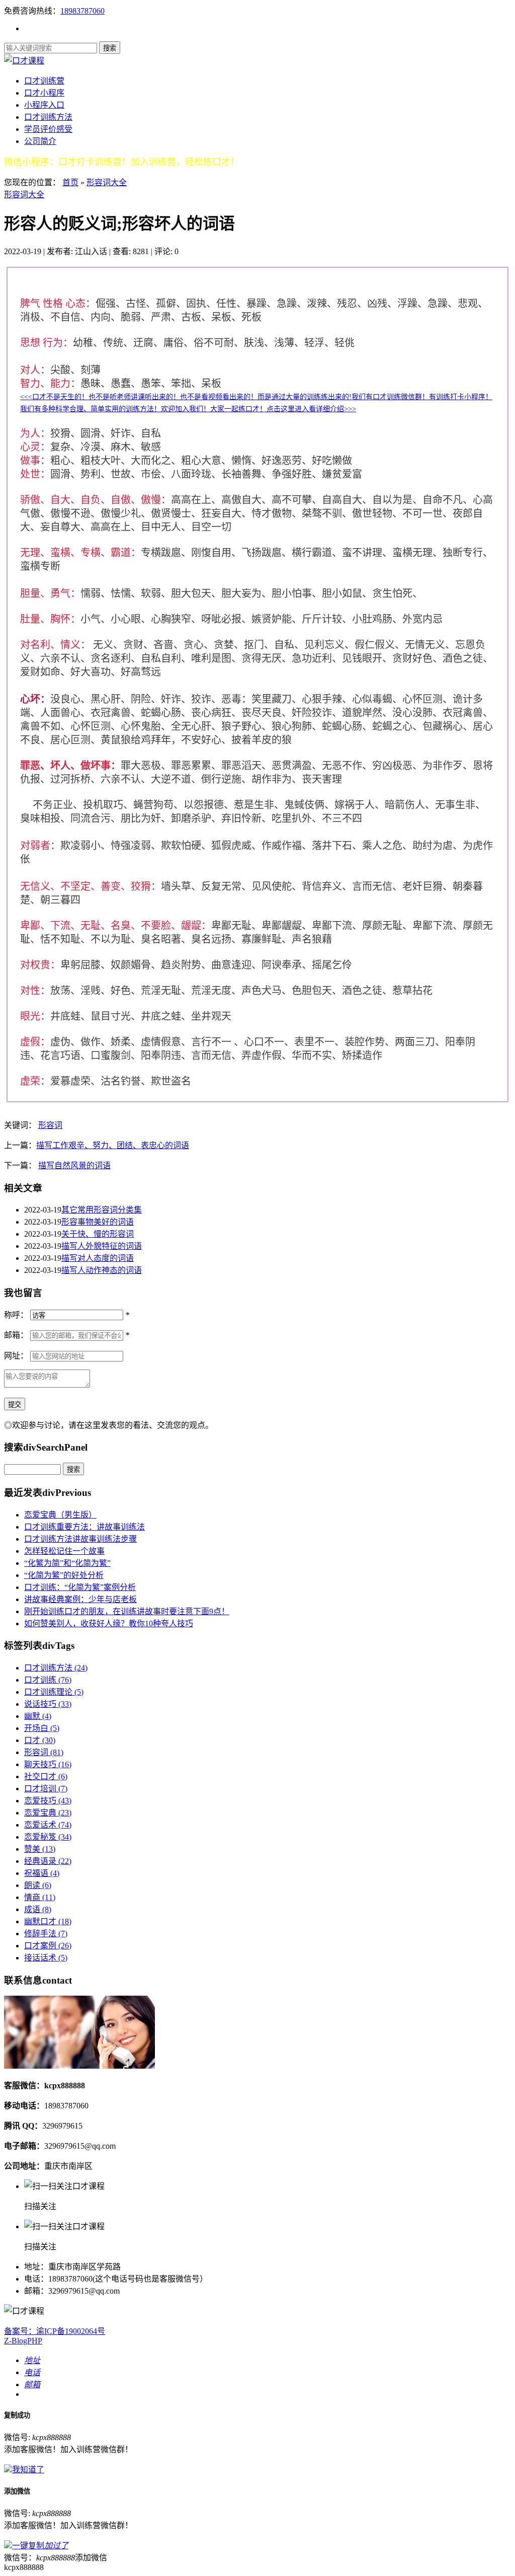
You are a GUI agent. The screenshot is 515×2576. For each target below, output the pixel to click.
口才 (40, 1740)
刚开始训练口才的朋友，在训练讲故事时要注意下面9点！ (127, 1611)
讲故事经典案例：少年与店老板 (80, 1599)
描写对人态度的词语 (98, 1258)
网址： (16, 1356)
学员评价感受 (48, 129)
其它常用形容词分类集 (102, 1210)
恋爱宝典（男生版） (60, 1515)
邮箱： (16, 1335)
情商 (40, 1897)
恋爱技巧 (48, 1801)
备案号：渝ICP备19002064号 (55, 2331)
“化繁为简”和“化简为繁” (67, 1563)
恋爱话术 (48, 1825)
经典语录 (48, 1861)
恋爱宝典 (48, 1813)
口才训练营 (44, 81)
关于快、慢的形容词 (98, 1234)
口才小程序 (44, 93)
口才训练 (48, 1680)
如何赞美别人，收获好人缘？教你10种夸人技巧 (109, 1623)
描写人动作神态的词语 (102, 1270)
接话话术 (46, 1958)
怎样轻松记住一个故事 (64, 1551)
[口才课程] (24, 61)
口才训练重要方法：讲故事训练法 (84, 1527)
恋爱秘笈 (48, 1837)
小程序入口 (44, 105)
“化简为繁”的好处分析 (64, 1575)
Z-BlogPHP (23, 2341)
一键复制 (40, 2546)
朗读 (38, 1885)
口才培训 (46, 1789)
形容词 (50, 1125)
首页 (70, 182)
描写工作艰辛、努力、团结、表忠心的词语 (113, 1145)
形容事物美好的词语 (98, 1222)
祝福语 (42, 1873)
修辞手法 (46, 1934)
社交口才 (46, 1776)
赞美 (40, 1849)
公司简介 (40, 141)
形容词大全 (107, 182)
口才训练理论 (54, 1692)
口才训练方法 (48, 117)
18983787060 (82, 11)
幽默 (38, 1716)
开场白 (42, 1728)
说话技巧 (48, 1704)
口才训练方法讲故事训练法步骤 (80, 1539)
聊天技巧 (48, 1764)
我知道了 (28, 2470)
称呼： (16, 1315)
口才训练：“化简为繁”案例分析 (80, 1587)
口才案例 (48, 1946)
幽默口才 (48, 1921)
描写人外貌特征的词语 (102, 1246)
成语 (38, 1909)
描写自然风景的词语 (74, 1165)
